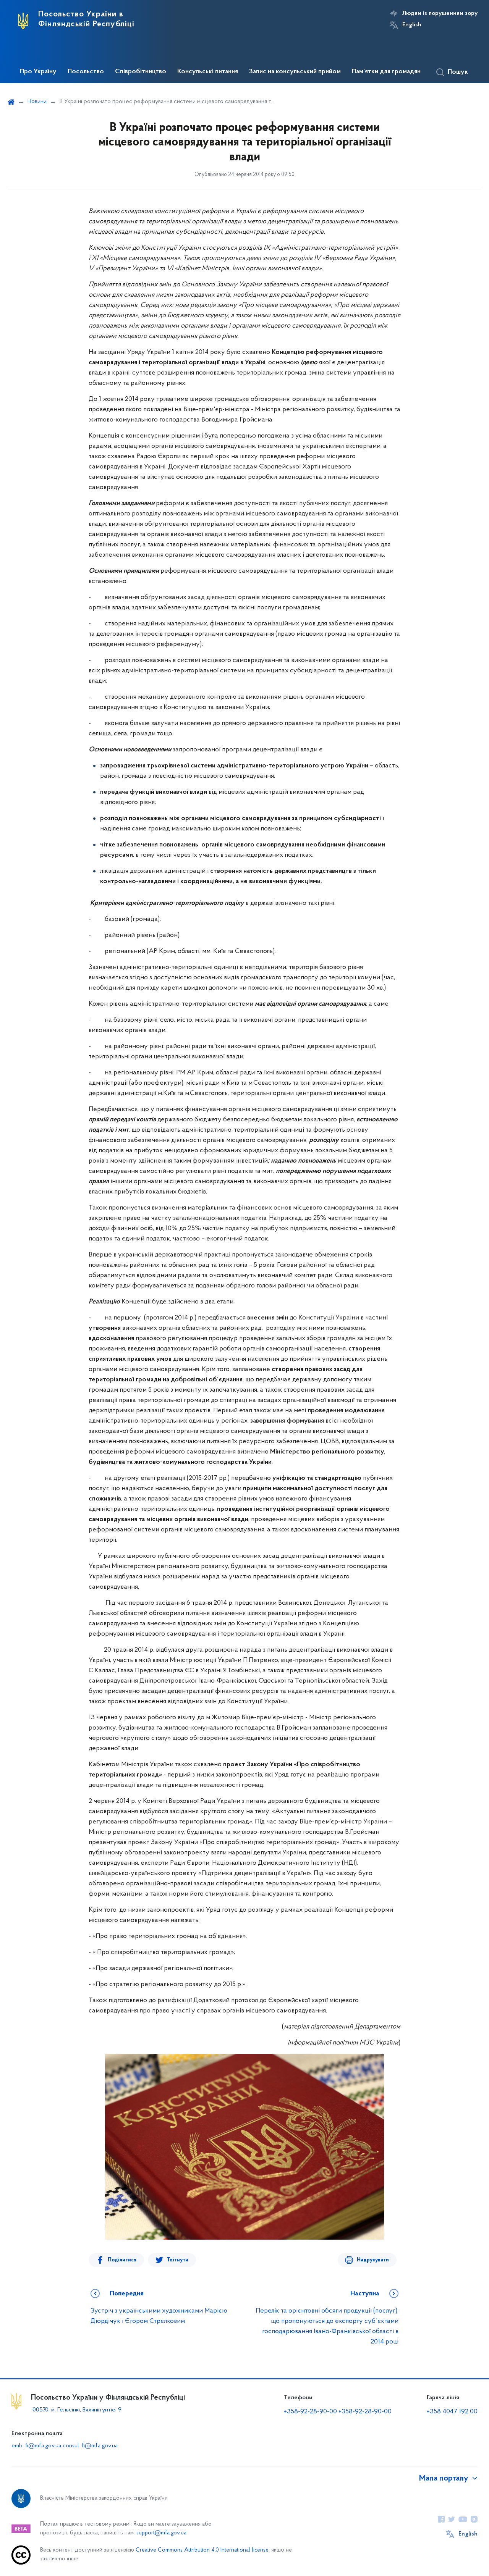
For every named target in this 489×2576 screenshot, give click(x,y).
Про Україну (38, 72)
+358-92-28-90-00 (310, 2412)
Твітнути (178, 2260)
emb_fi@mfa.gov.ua (36, 2446)
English (412, 25)
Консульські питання (208, 72)
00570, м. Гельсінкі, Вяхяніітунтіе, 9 (76, 2410)
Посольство (86, 72)
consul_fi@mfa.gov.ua (90, 2446)
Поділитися (122, 2260)
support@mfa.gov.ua (161, 2533)
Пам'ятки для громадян (386, 72)
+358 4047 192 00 (452, 2412)
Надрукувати (373, 2260)
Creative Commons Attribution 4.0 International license (202, 2550)
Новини (37, 102)
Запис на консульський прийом (295, 72)
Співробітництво (141, 72)
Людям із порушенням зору (440, 13)
